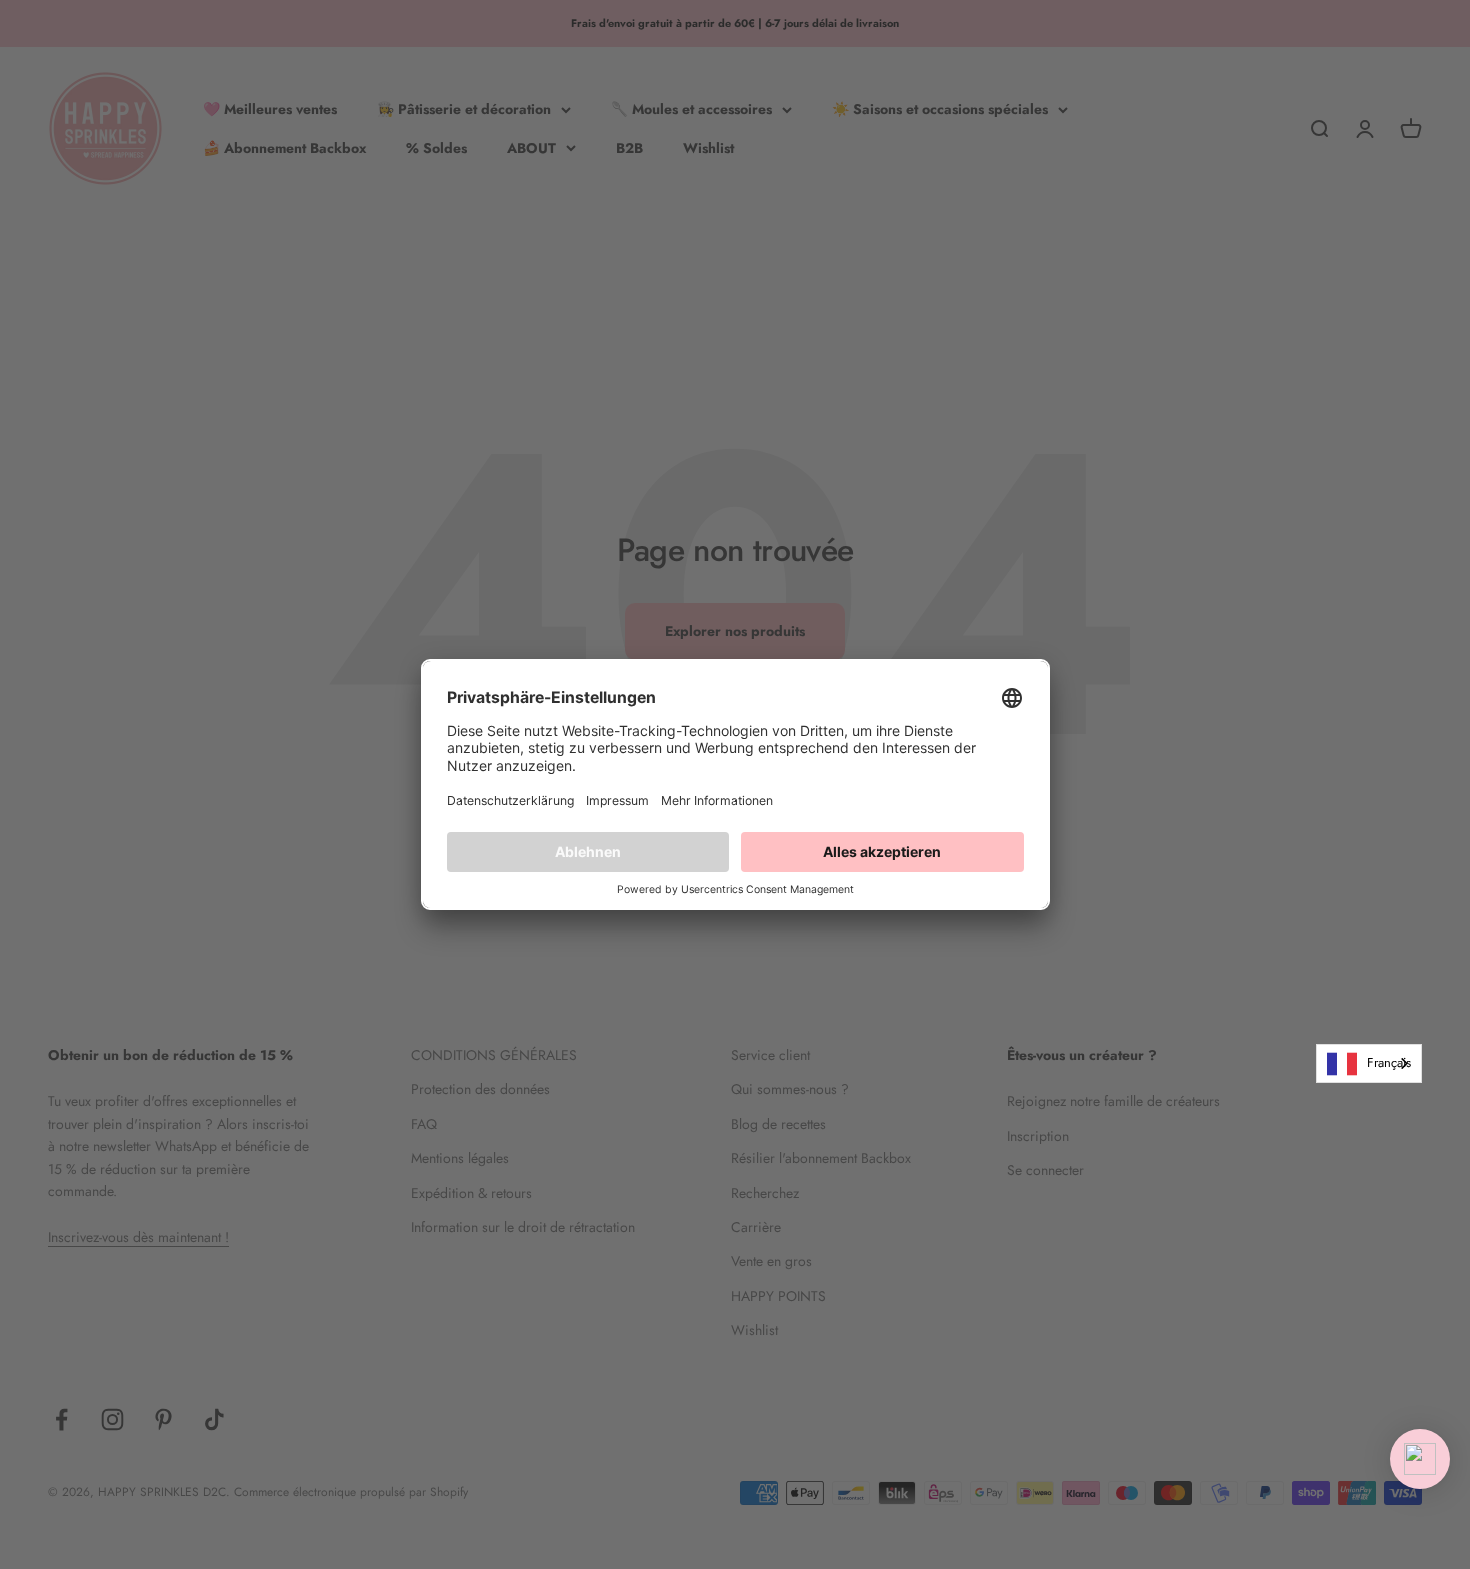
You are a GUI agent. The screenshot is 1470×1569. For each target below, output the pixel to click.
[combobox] (1369, 1063)
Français (1389, 1062)
